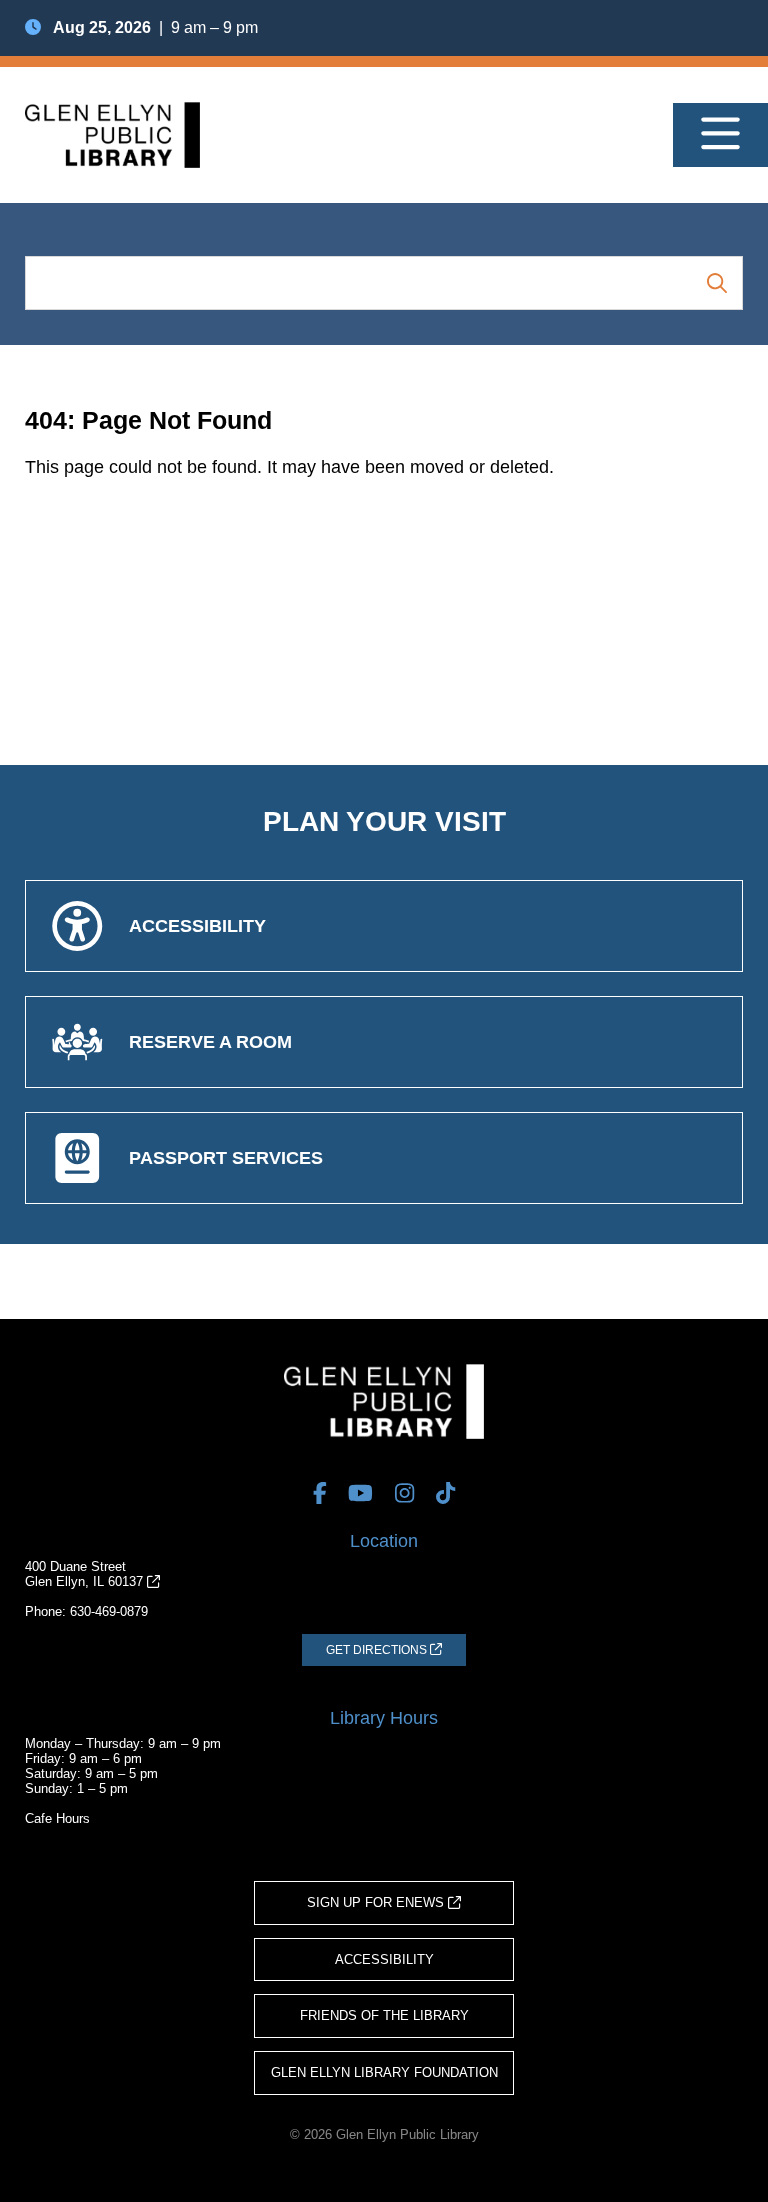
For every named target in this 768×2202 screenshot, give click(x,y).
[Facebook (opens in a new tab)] (320, 1493)
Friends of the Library (384, 2015)
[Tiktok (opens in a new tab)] (445, 1493)
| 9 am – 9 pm (155, 27)
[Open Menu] (720, 135)
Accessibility (384, 1959)
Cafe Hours (57, 1818)
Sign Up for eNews (377, 1902)
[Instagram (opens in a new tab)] (404, 1493)
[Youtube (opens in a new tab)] (360, 1493)
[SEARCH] (717, 282)
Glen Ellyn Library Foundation (384, 2072)
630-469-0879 (109, 1611)
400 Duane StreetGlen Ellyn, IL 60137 (86, 1574)
